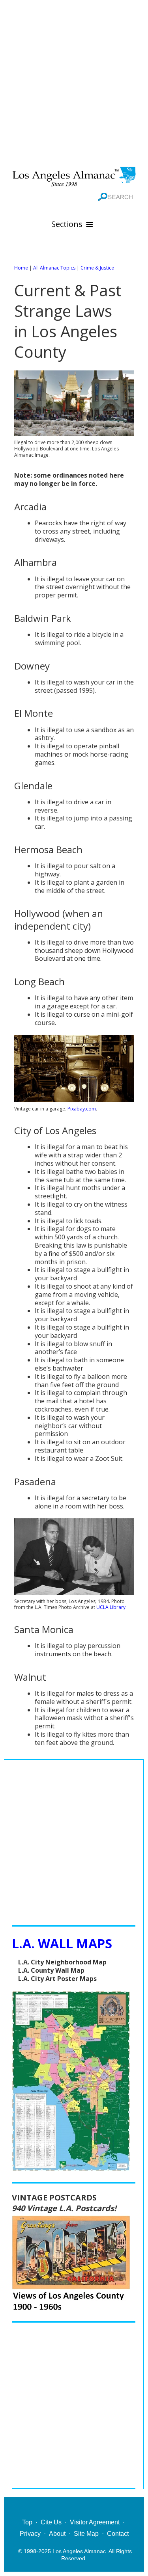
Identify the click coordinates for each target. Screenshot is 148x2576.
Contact (118, 2534)
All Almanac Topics (54, 268)
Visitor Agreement (95, 2522)
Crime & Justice (97, 268)
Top (27, 2522)
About (57, 2534)
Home (21, 268)
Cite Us (51, 2522)
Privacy (30, 2534)
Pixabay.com (82, 1109)
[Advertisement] (74, 82)
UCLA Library (111, 1607)
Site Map (86, 2534)
